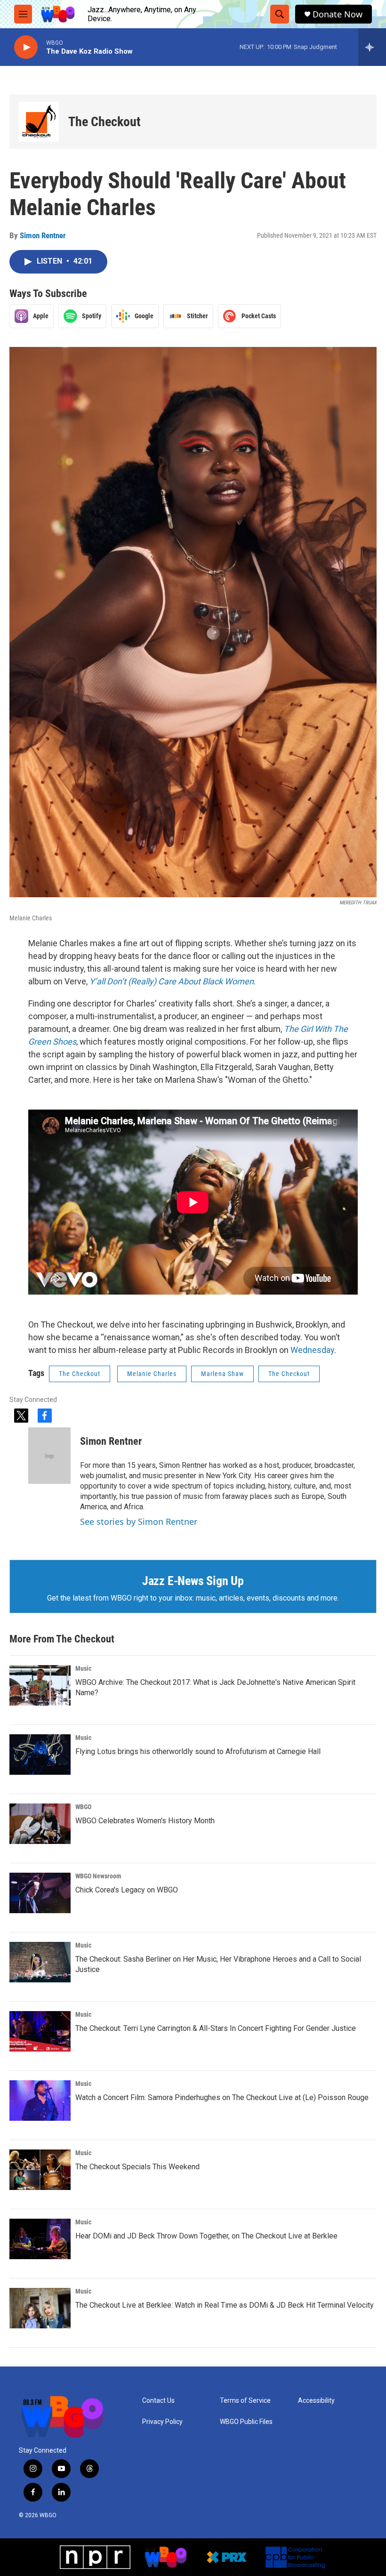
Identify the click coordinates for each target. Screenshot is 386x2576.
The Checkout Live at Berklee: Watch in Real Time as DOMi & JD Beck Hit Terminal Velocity (225, 2305)
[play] (26, 47)
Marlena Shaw (222, 1374)
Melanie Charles (152, 1374)
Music (83, 1668)
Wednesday (312, 1350)
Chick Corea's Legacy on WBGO (127, 1890)
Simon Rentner (43, 235)
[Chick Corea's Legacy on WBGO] (40, 1893)
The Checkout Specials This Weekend (137, 2167)
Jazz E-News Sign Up (193, 1581)
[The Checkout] (39, 122)
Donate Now (338, 14)
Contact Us (158, 2401)
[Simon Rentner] (49, 1456)
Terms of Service (245, 2401)
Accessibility (316, 2401)
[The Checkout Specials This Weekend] (40, 2170)
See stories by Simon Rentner (139, 1521)
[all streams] (372, 47)
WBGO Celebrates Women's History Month (145, 1821)
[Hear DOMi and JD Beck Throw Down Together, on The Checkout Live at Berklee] (40, 2239)
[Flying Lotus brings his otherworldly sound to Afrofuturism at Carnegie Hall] (40, 1755)
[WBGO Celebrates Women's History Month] (40, 1824)
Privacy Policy (162, 2422)
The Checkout (105, 122)
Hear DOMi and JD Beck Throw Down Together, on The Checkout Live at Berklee (206, 2236)
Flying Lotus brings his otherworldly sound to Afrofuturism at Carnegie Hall (198, 1751)
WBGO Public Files (246, 2422)
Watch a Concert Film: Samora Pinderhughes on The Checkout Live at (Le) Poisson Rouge (222, 2097)
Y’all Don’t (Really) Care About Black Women (172, 981)
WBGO (83, 1807)
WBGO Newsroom (98, 1876)
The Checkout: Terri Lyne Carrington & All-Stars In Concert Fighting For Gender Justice (216, 2028)
